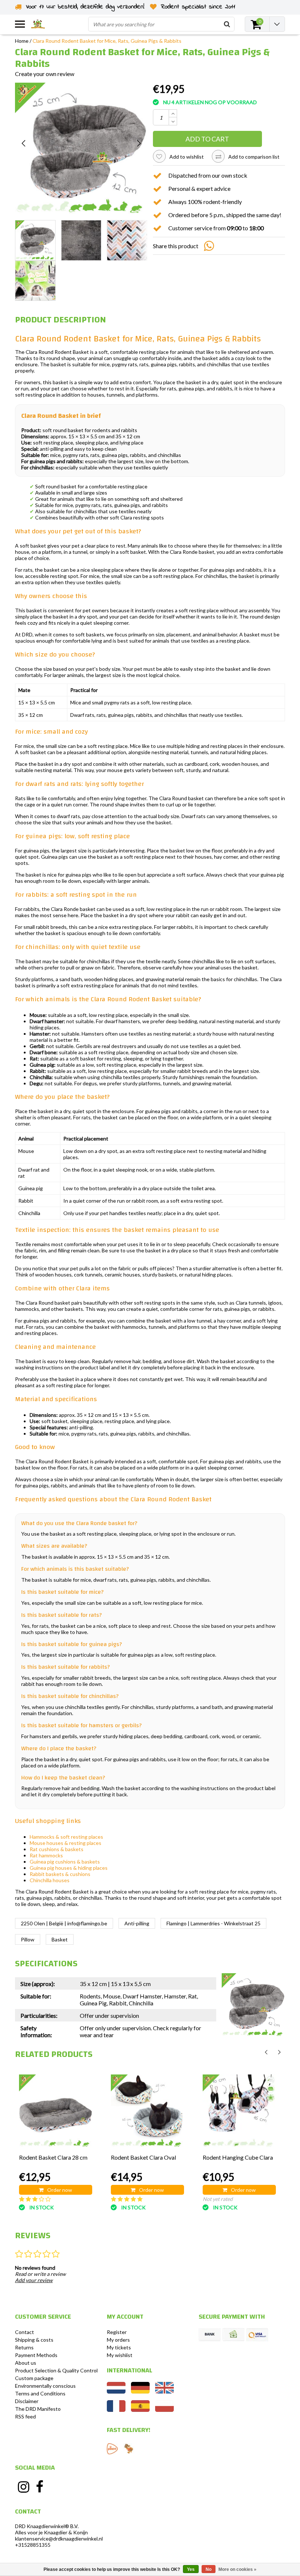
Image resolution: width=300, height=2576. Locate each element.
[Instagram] (23, 2487)
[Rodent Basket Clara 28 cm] (56, 2111)
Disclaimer (27, 2401)
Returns (24, 2347)
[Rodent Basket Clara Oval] (147, 2111)
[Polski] (164, 2410)
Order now (60, 2190)
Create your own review (45, 74)
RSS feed (25, 2416)
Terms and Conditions (40, 2393)
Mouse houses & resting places (65, 1843)
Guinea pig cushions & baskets (65, 1862)
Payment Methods (36, 2355)
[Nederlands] (116, 2392)
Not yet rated (218, 2199)
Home (22, 41)
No (209, 2569)
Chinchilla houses (50, 1880)
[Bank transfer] (210, 2335)
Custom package (34, 2378)
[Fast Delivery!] (112, 2449)
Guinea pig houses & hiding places (69, 1868)
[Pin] (257, 2335)
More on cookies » (237, 2569)
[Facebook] (40, 2487)
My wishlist (120, 2355)
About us (26, 2363)
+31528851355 (33, 2545)
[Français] (116, 2410)
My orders (118, 2340)
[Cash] (233, 2335)
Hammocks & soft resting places (66, 1837)
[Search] (227, 24)
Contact (25, 2332)
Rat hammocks (46, 1855)
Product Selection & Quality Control (56, 2370)
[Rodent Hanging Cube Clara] (239, 2111)
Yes (191, 2569)
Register (117, 2332)
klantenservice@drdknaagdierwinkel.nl (59, 2539)
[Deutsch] (140, 2392)
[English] (164, 2392)
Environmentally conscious (45, 2386)
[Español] (140, 2410)
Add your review (34, 2280)
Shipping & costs (34, 2340)
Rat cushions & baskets (57, 1849)
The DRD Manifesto (38, 2409)
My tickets (119, 2347)
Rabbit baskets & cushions (60, 1874)
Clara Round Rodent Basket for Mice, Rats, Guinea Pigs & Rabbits (107, 41)
